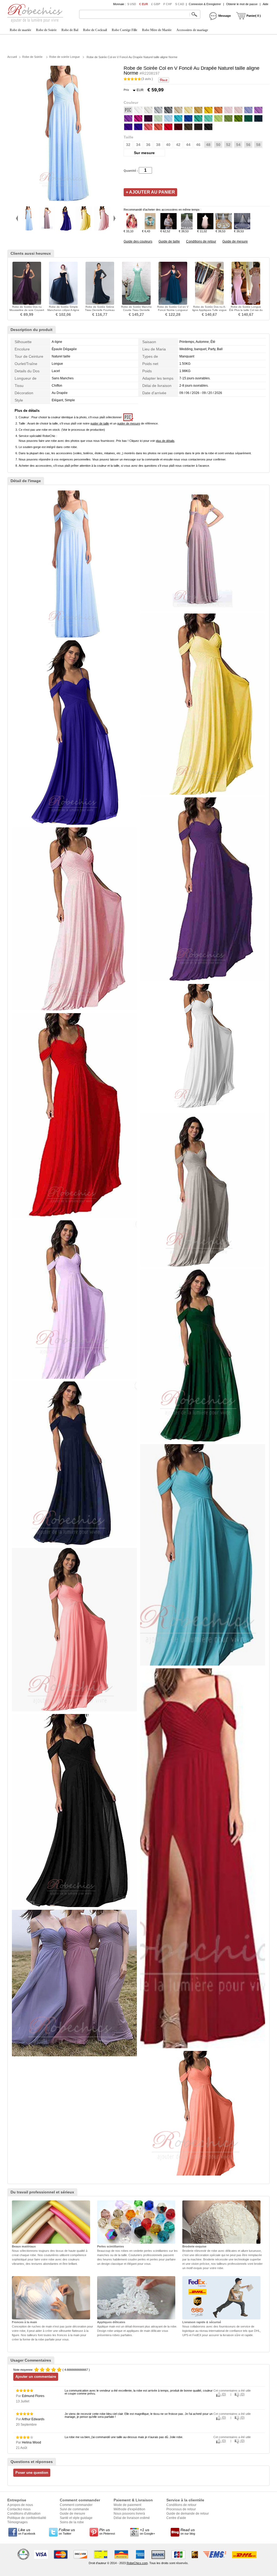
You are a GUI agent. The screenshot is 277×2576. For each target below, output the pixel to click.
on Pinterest (107, 2531)
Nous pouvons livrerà (129, 2514)
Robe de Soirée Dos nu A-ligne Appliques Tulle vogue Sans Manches (210, 310)
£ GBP (156, 4)
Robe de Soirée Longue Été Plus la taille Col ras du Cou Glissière (246, 310)
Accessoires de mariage (192, 30)
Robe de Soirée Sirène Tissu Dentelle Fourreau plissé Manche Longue (100, 310)
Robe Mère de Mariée (157, 30)
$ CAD (180, 4)
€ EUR (144, 4)
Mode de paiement (127, 2505)
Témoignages (17, 2522)
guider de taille (100, 423)
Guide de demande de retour (188, 2514)
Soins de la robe (72, 2522)
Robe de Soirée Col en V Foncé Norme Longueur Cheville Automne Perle (173, 310)
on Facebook (27, 2531)
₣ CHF (168, 4)
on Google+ (147, 2531)
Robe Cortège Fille (124, 30)
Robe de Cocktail (95, 30)
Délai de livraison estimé (132, 2518)
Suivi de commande (74, 2509)
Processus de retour (181, 2509)
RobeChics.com (137, 2563)
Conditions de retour (201, 241)
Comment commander (76, 2505)
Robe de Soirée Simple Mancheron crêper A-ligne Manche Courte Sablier (63, 310)
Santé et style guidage (76, 2518)
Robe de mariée (20, 30)
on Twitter (67, 2531)
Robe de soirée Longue (65, 57)
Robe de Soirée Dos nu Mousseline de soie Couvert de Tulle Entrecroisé (27, 310)
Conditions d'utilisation (24, 2514)
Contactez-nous (19, 2509)
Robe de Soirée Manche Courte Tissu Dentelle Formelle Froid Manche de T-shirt (136, 312)
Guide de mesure (235, 241)
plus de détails (165, 441)
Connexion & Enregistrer (205, 4)
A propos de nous (20, 2505)
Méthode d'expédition (129, 2509)
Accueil (12, 57)
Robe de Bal (70, 30)
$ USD (132, 4)
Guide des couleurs (138, 241)
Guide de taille (169, 241)
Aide (266, 4)
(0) (223, 2394)
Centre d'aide (176, 2518)
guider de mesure (129, 423)
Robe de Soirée (46, 30)
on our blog (188, 2531)
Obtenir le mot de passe (242, 4)
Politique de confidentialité (27, 2518)
